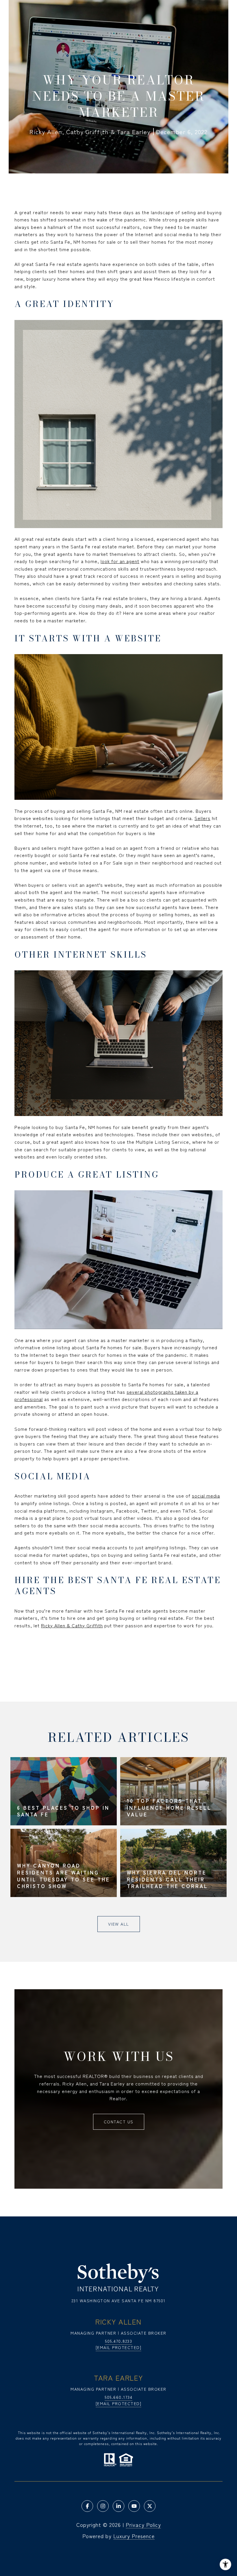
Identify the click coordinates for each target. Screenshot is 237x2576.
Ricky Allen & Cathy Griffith (72, 1625)
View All (119, 1924)
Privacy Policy (143, 2525)
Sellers (202, 818)
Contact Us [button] (119, 2122)
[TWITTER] (150, 2506)
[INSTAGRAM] (103, 2506)
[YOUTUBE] (134, 2506)
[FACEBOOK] (87, 2506)
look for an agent (120, 561)
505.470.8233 (118, 2341)
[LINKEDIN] (118, 2506)
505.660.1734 (118, 2397)
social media (206, 1496)
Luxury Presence (134, 2536)
